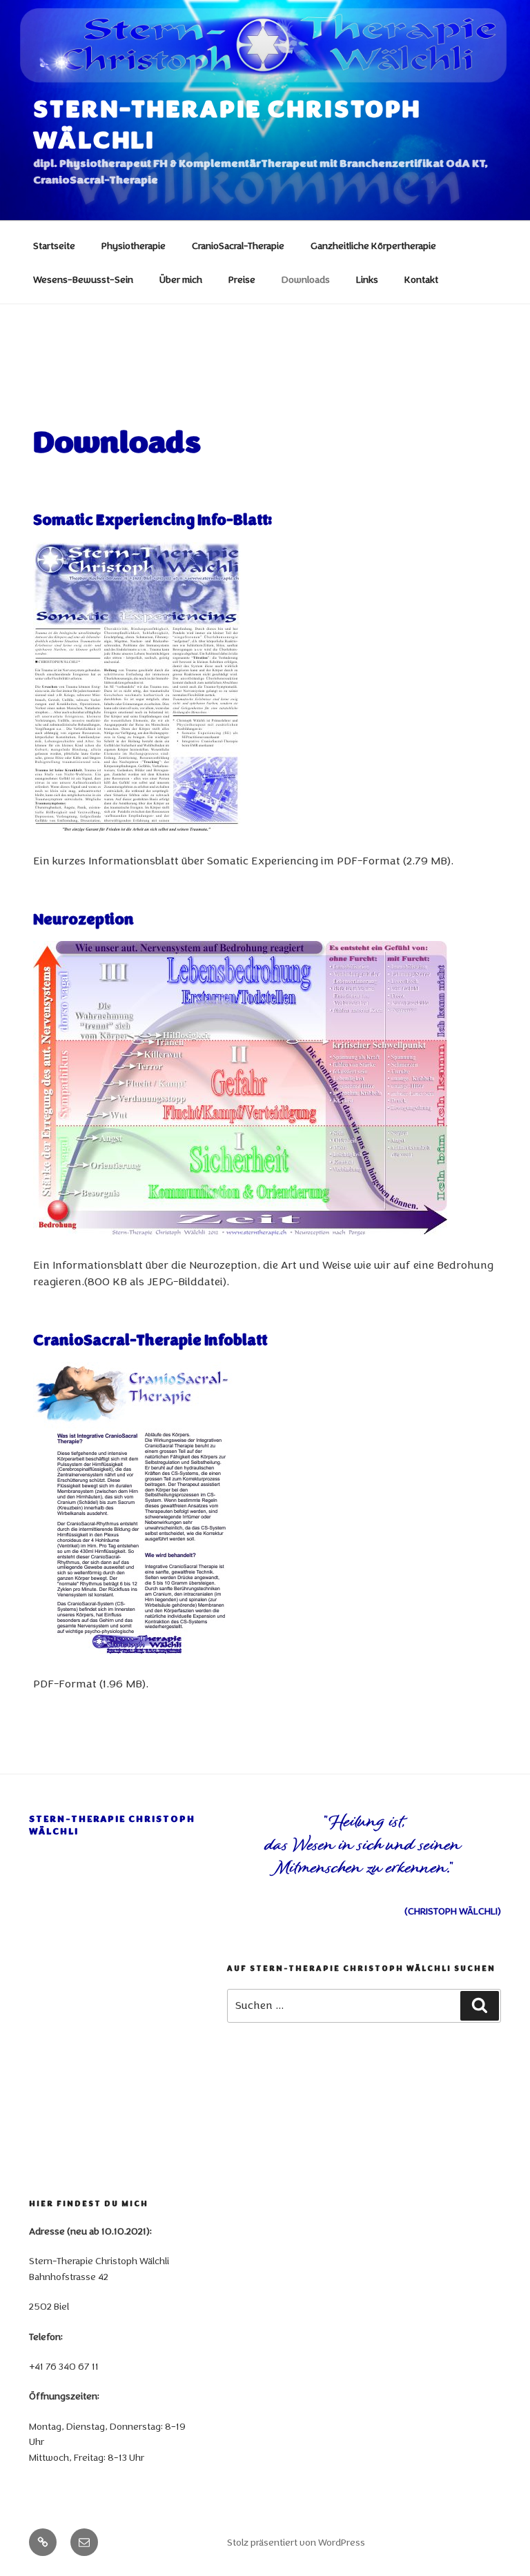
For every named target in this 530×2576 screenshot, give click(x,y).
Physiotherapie (134, 246)
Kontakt (421, 280)
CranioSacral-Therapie (238, 246)
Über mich (181, 280)
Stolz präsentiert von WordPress (296, 2543)
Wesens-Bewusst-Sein (83, 280)
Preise (242, 280)
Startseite (54, 246)
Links (367, 280)
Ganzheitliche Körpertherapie (373, 246)
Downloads (306, 280)
